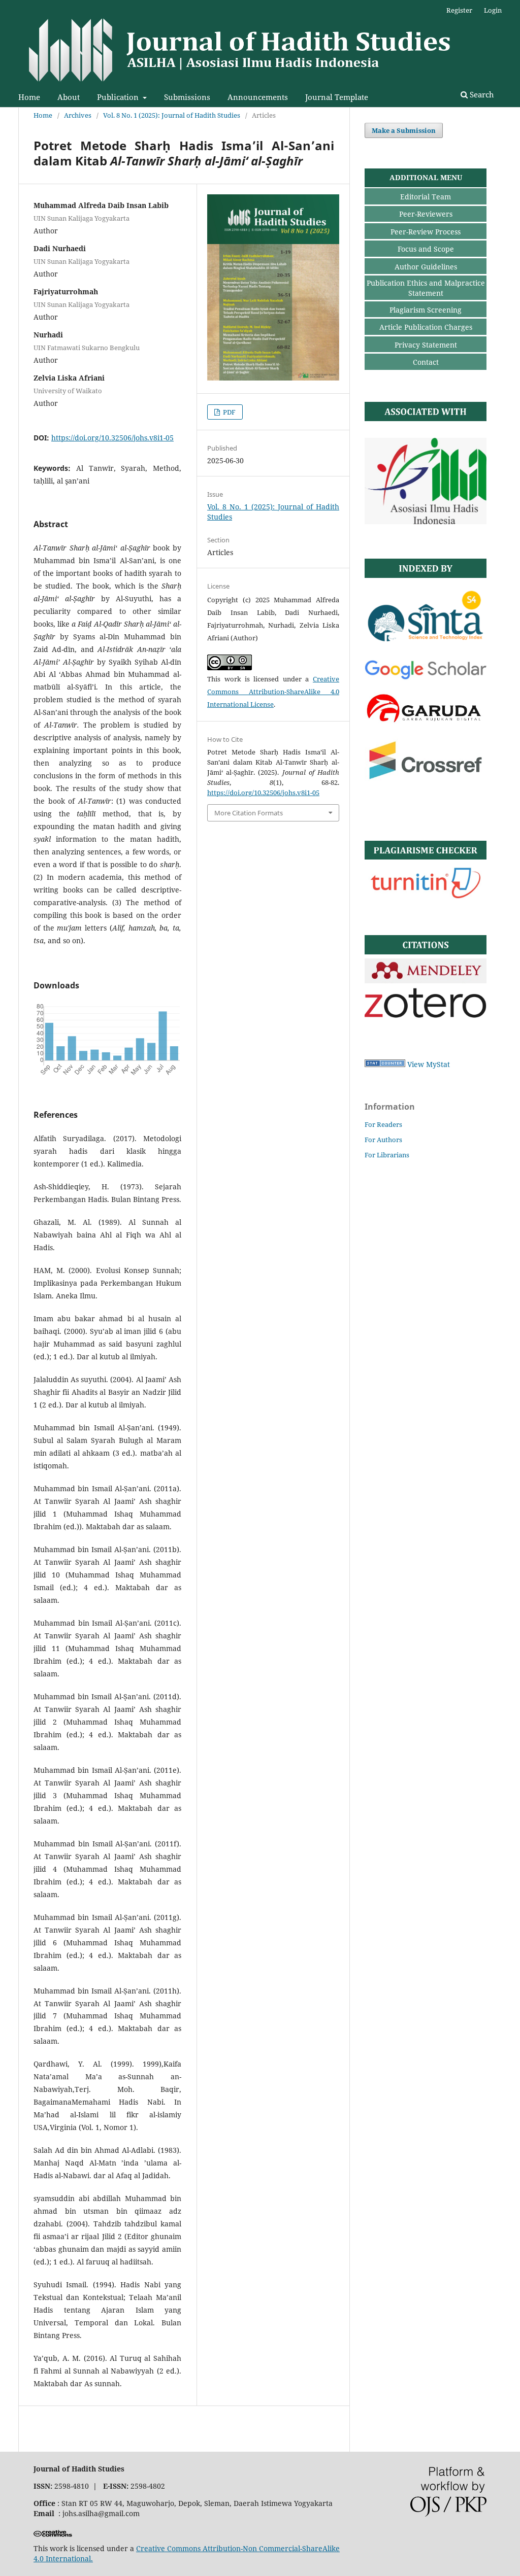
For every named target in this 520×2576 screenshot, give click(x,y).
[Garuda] (426, 722)
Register (459, 10)
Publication (119, 97)
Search (481, 94)
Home (29, 97)
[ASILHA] (426, 521)
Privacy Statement (426, 345)
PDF (229, 412)
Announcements (258, 97)
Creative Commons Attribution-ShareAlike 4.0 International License (273, 692)
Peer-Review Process (426, 232)
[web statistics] (385, 1064)
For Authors (383, 1140)
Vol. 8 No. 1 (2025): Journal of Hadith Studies (172, 115)
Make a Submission (404, 130)
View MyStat (429, 1064)
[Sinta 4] (426, 646)
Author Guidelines (426, 267)
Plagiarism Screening (426, 310)
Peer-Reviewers (426, 214)
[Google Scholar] (426, 678)
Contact (426, 362)
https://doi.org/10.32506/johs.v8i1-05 (112, 438)
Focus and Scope (426, 249)
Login (493, 10)
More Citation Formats (249, 813)
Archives (78, 115)
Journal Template (337, 97)
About (69, 97)
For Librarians (387, 1155)
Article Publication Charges (426, 327)
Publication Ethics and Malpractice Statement (426, 288)
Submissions (187, 97)
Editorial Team (426, 197)
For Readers (383, 1124)
